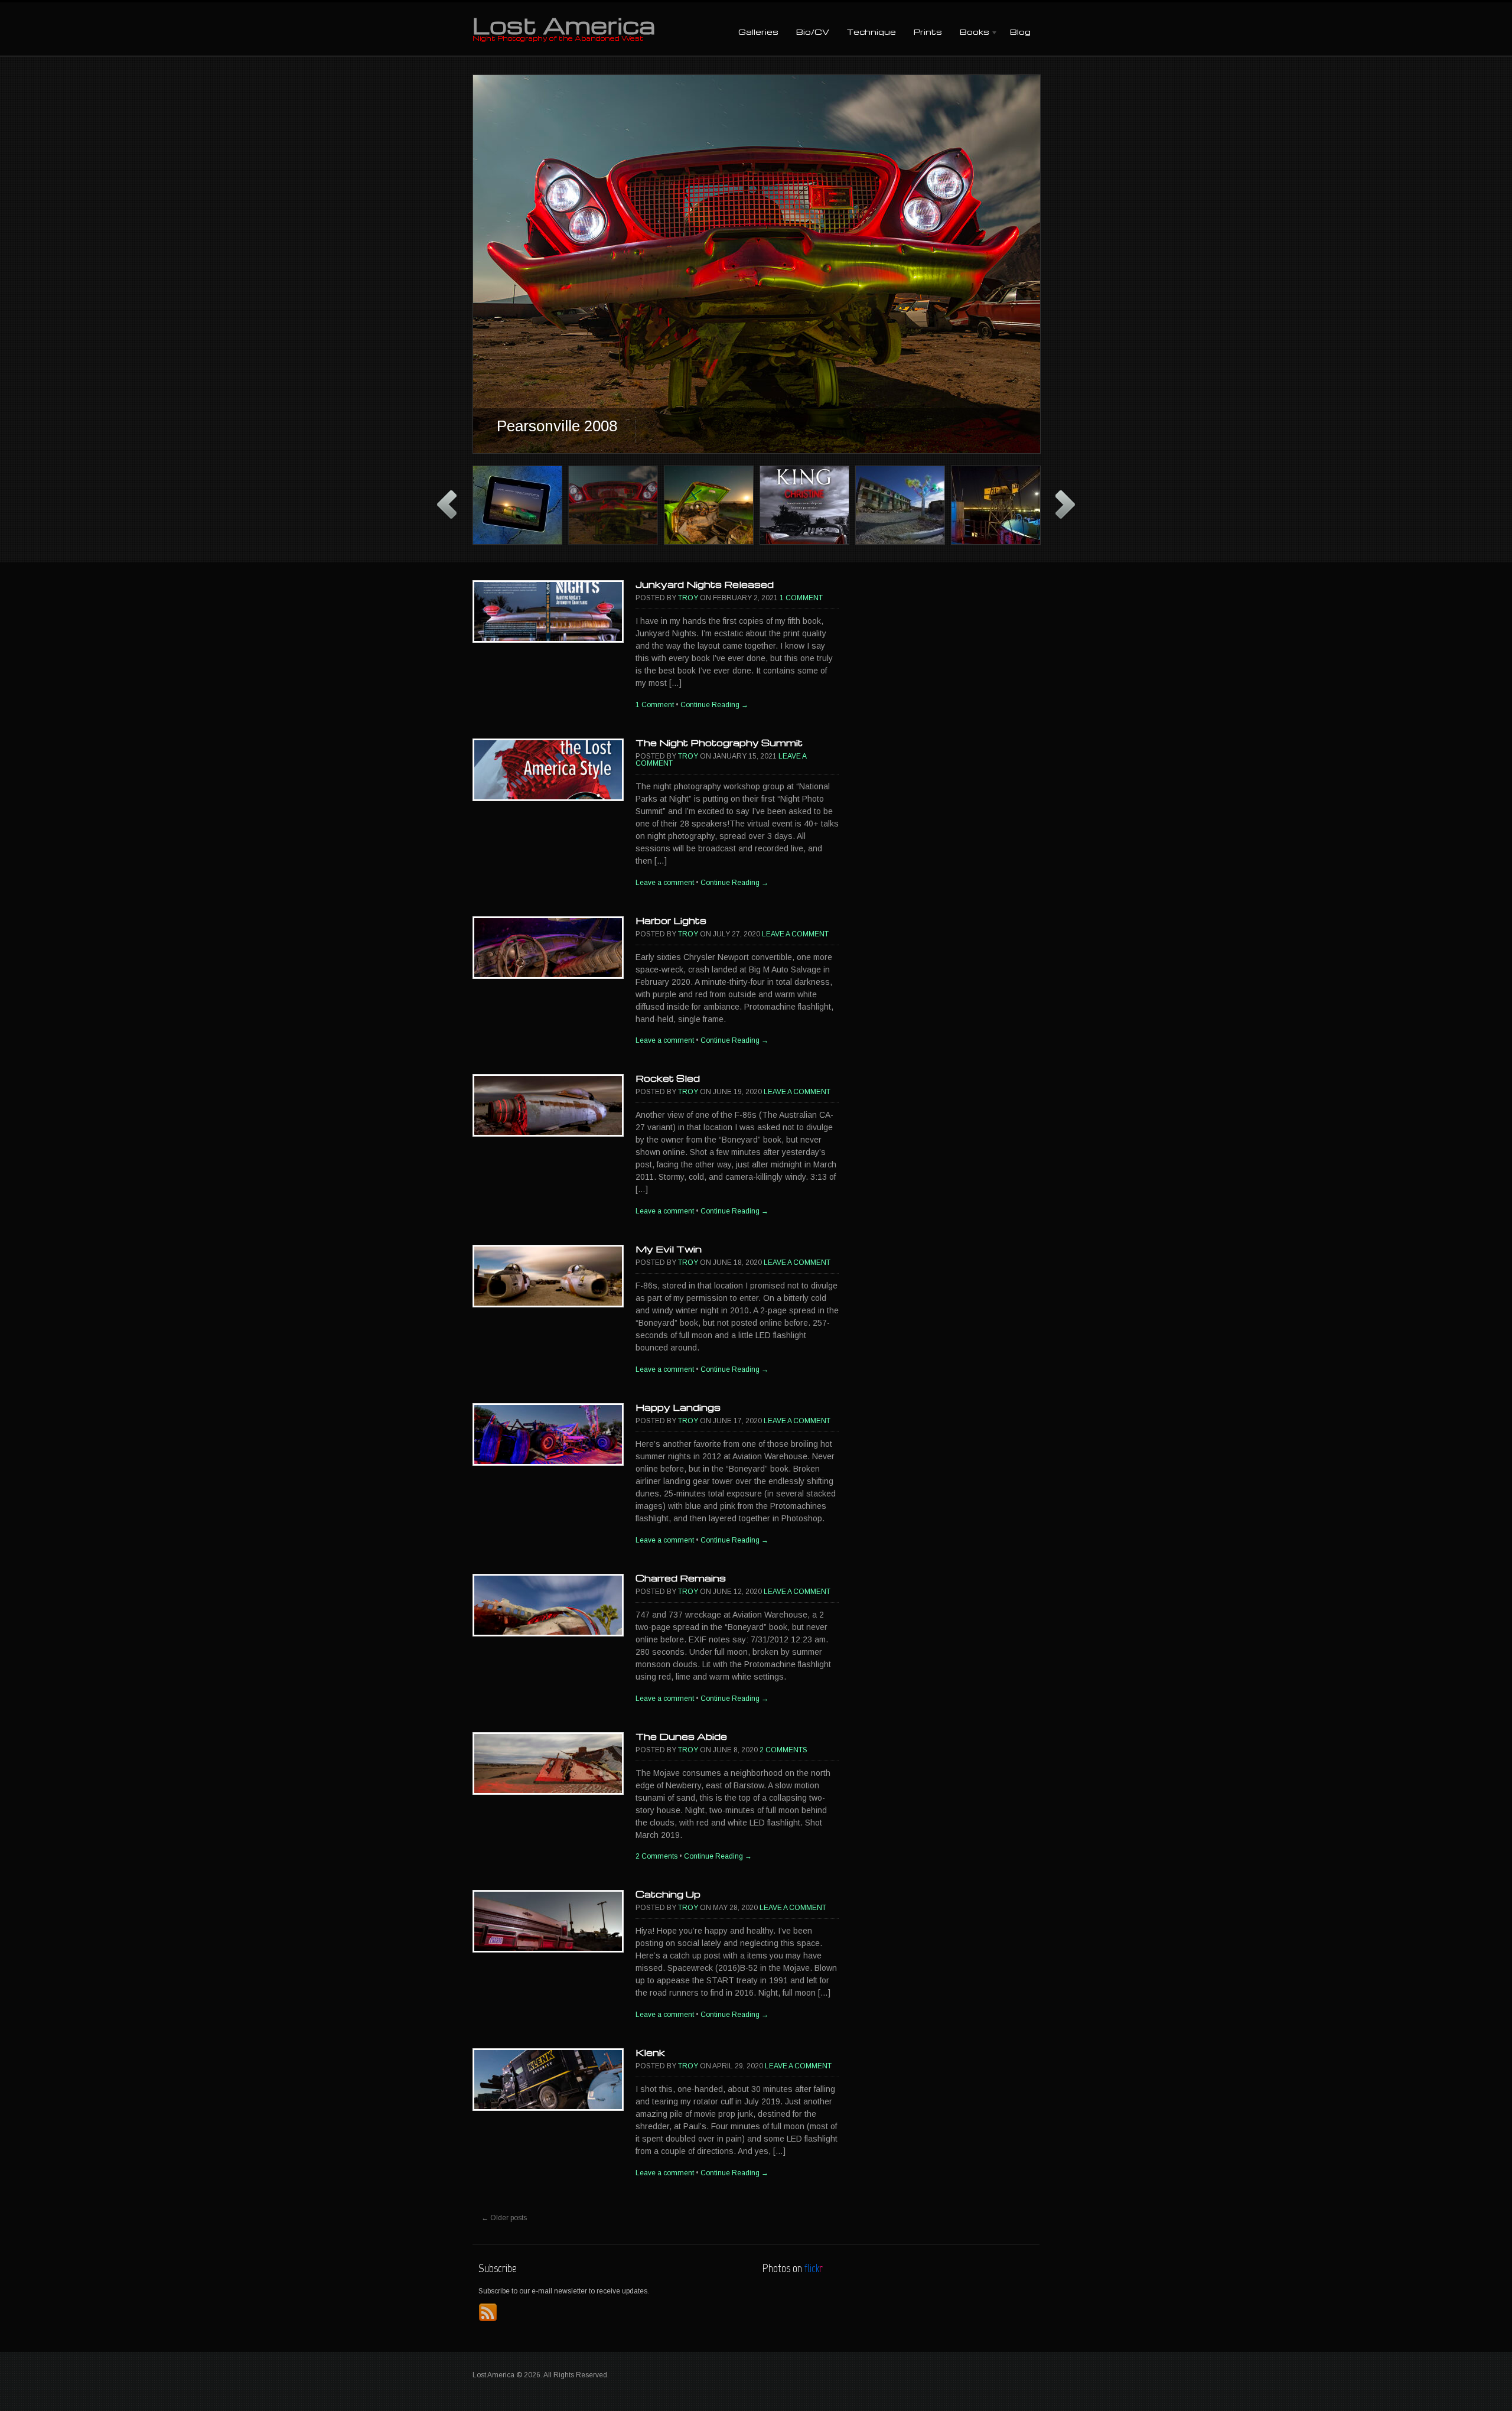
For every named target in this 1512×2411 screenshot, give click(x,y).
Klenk (650, 2052)
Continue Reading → (714, 705)
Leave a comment (665, 883)
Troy (688, 598)
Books (970, 33)
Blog (1020, 32)
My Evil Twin (669, 1249)
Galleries (758, 32)
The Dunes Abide (681, 1736)
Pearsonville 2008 (557, 426)
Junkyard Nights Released (705, 584)
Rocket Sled (668, 1078)
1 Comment (801, 598)
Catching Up (668, 1894)
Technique (871, 32)
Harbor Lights (671, 920)
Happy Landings (678, 1407)
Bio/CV (813, 32)
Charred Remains (681, 1578)
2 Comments (783, 1750)
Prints (928, 32)
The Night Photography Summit (719, 743)
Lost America (564, 25)
